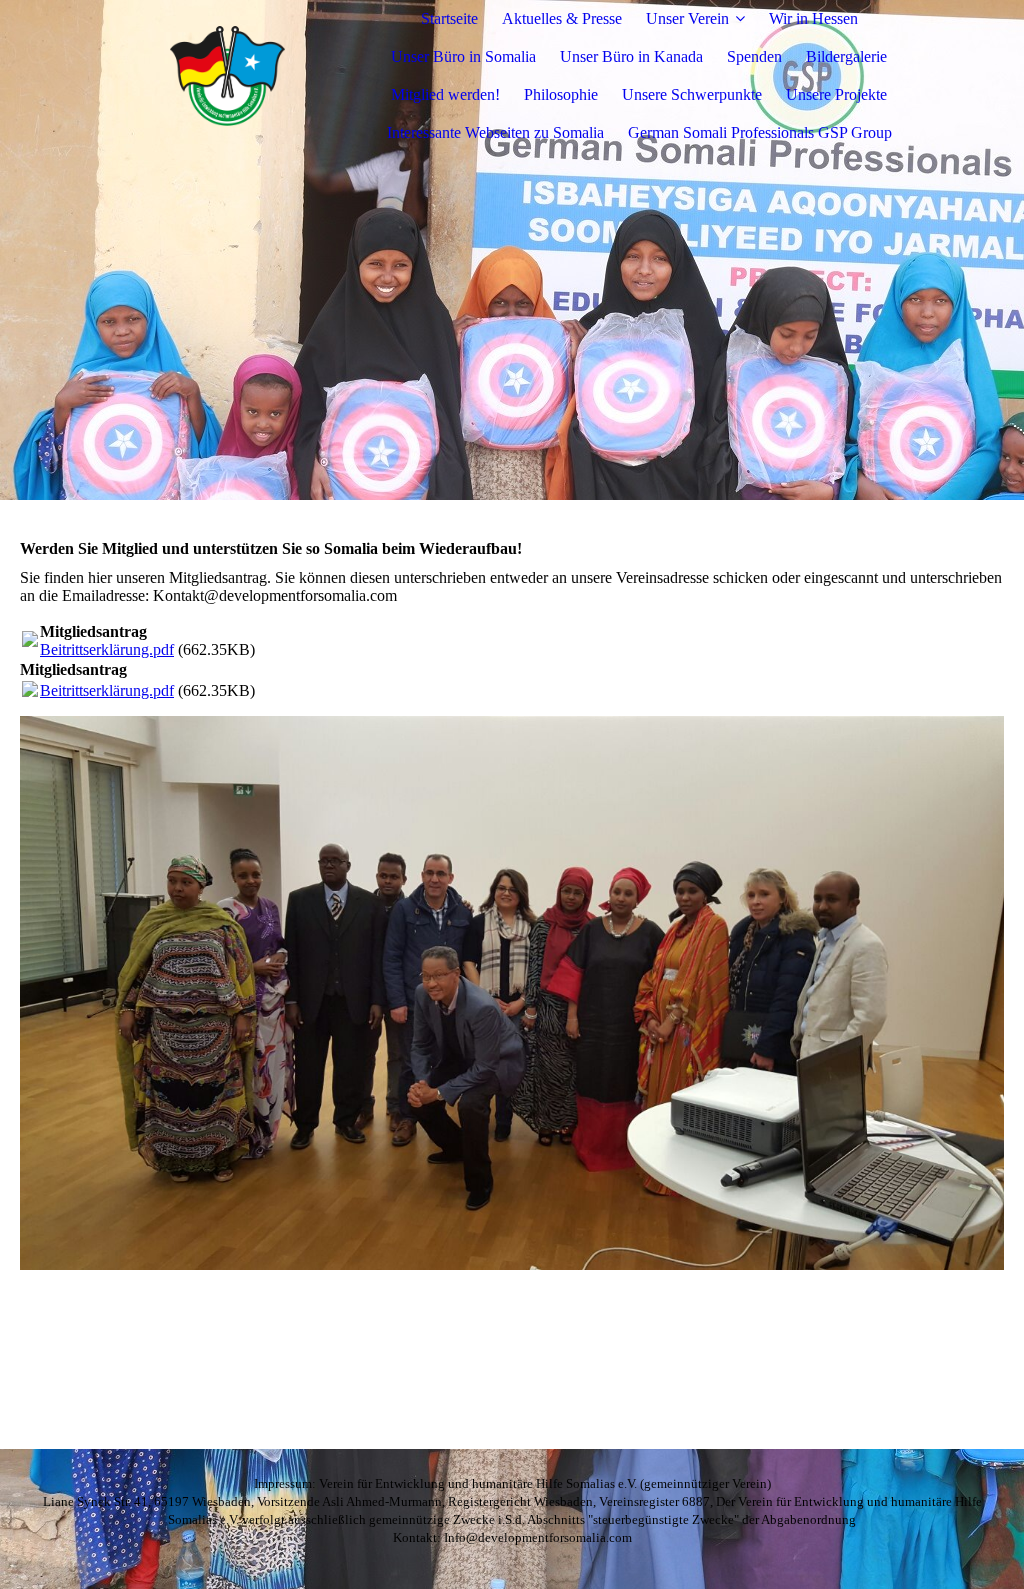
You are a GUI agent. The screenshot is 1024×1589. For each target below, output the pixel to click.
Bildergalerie (846, 56)
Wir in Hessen (813, 18)
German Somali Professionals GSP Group (760, 132)
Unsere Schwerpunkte (692, 94)
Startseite (449, 18)
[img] (227, 76)
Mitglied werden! (445, 94)
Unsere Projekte (836, 94)
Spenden (754, 56)
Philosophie (561, 94)
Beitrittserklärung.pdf (107, 649)
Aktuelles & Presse (562, 18)
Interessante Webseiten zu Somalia (495, 132)
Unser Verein (687, 18)
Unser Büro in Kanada (631, 56)
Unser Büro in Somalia (463, 56)
